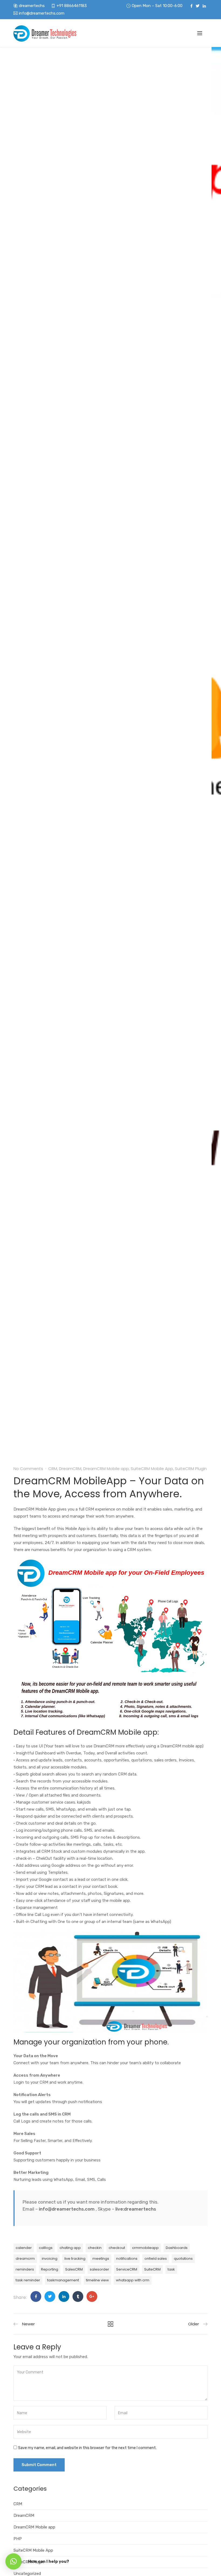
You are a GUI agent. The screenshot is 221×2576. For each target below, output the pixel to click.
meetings (101, 2259)
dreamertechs (32, 6)
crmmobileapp (145, 2248)
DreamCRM (70, 1469)
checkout (117, 2248)
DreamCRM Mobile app (106, 1469)
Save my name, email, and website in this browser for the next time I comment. (87, 2448)
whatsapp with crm (133, 2280)
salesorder (99, 2269)
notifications (127, 2259)
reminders (25, 2269)
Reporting (50, 2269)
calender (24, 2248)
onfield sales (156, 2259)
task (171, 2269)
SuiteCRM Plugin (191, 1469)
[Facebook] (191, 6)
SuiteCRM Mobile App (152, 1469)
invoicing (50, 2259)
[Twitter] (198, 6)
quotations (183, 2259)
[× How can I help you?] (13, 2561)
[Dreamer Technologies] (45, 33)
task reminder (28, 2280)
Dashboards (177, 2248)
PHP (18, 2539)
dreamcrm (25, 2259)
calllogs (46, 2248)
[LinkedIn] (204, 6)
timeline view (97, 2280)
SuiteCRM (152, 2269)
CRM (53, 1469)
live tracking (75, 2259)
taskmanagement (63, 2280)
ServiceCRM (127, 2269)
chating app (70, 2248)
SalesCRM (74, 2269)
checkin (95, 2248)
